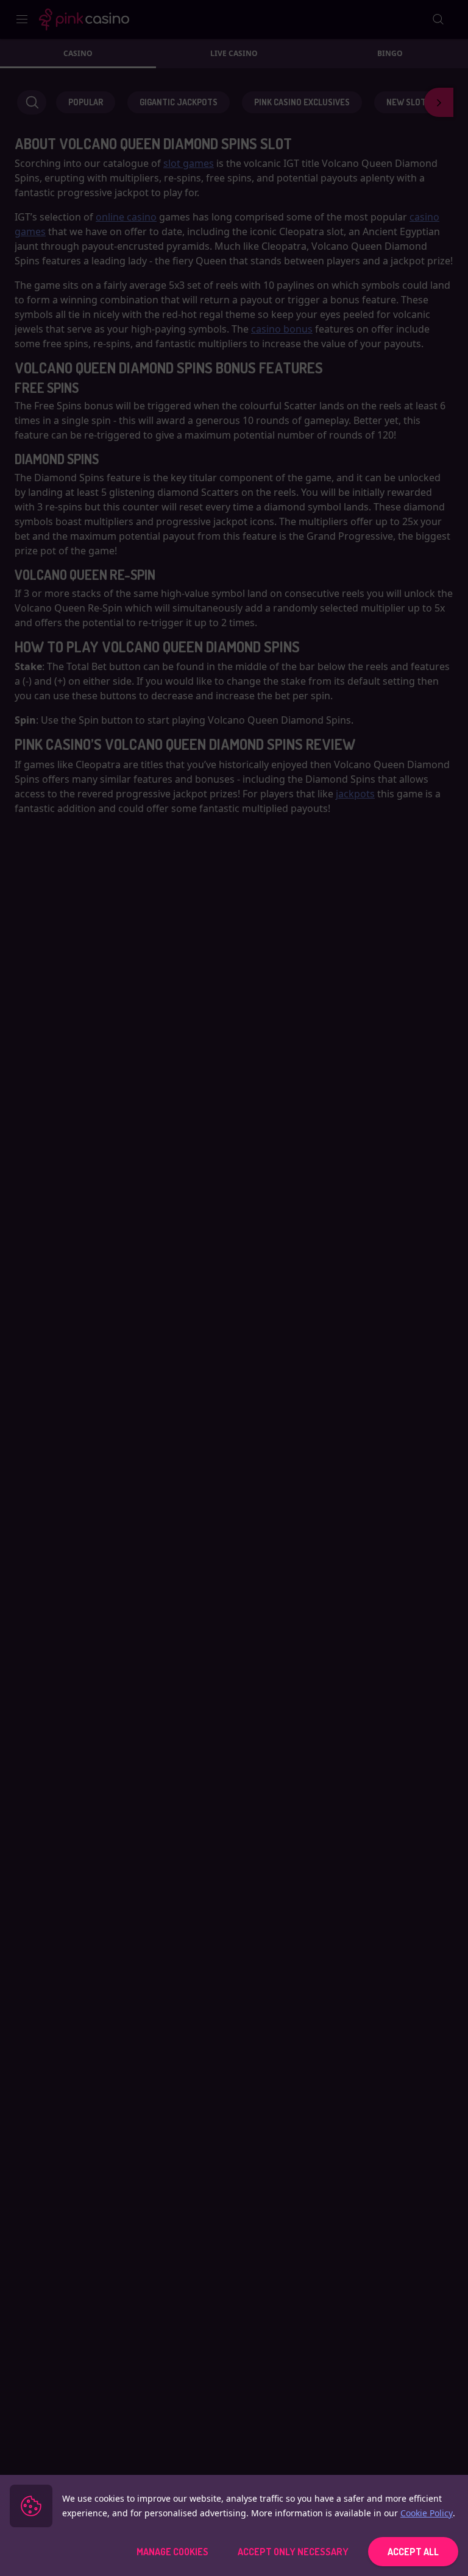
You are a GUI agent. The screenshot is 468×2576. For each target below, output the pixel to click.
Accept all (413, 2552)
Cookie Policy (427, 2513)
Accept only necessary (293, 2552)
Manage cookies (172, 2552)
